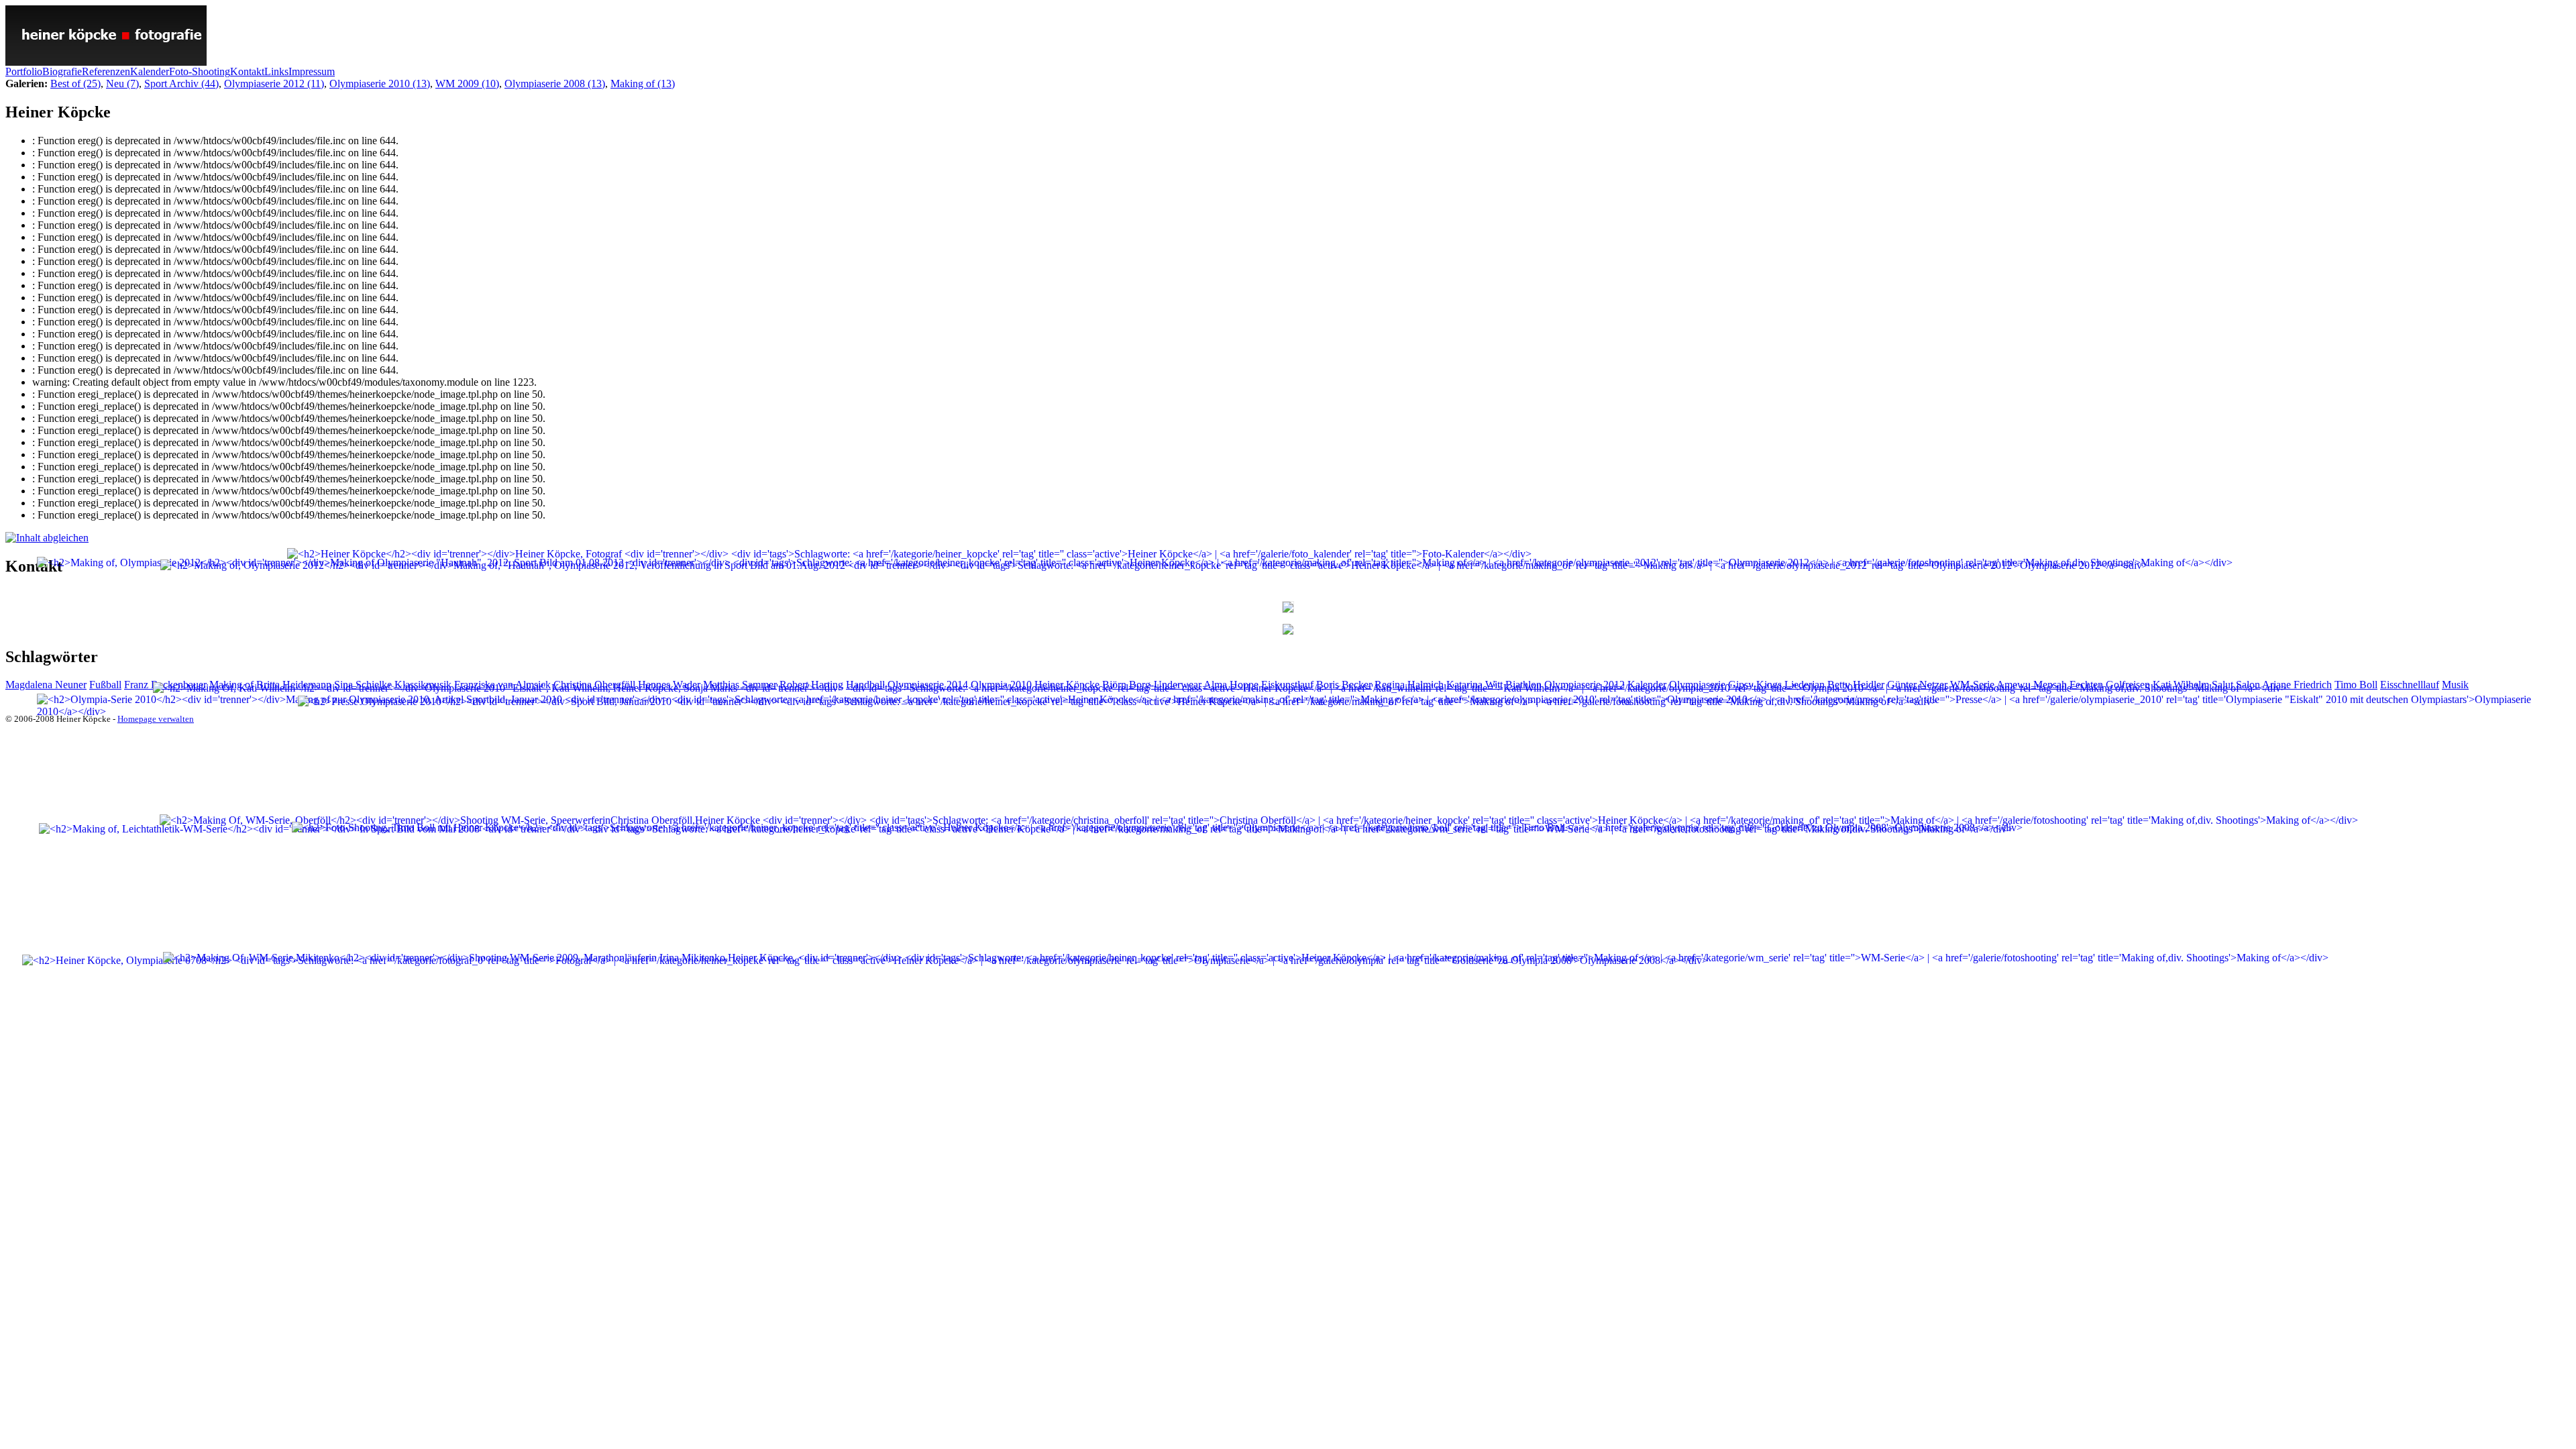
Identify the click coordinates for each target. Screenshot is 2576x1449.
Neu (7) (122, 84)
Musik (2455, 685)
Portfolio (24, 71)
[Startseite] (106, 62)
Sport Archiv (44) (181, 84)
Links (276, 71)
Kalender (150, 71)
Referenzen (106, 71)
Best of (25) (75, 84)
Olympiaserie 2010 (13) (380, 84)
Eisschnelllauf (2410, 685)
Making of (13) (643, 84)
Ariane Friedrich (2297, 685)
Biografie (62, 71)
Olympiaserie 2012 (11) (274, 84)
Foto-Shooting (200, 71)
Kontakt (247, 71)
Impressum (312, 71)
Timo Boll (2356, 685)
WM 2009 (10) (467, 84)
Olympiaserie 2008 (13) (555, 84)
